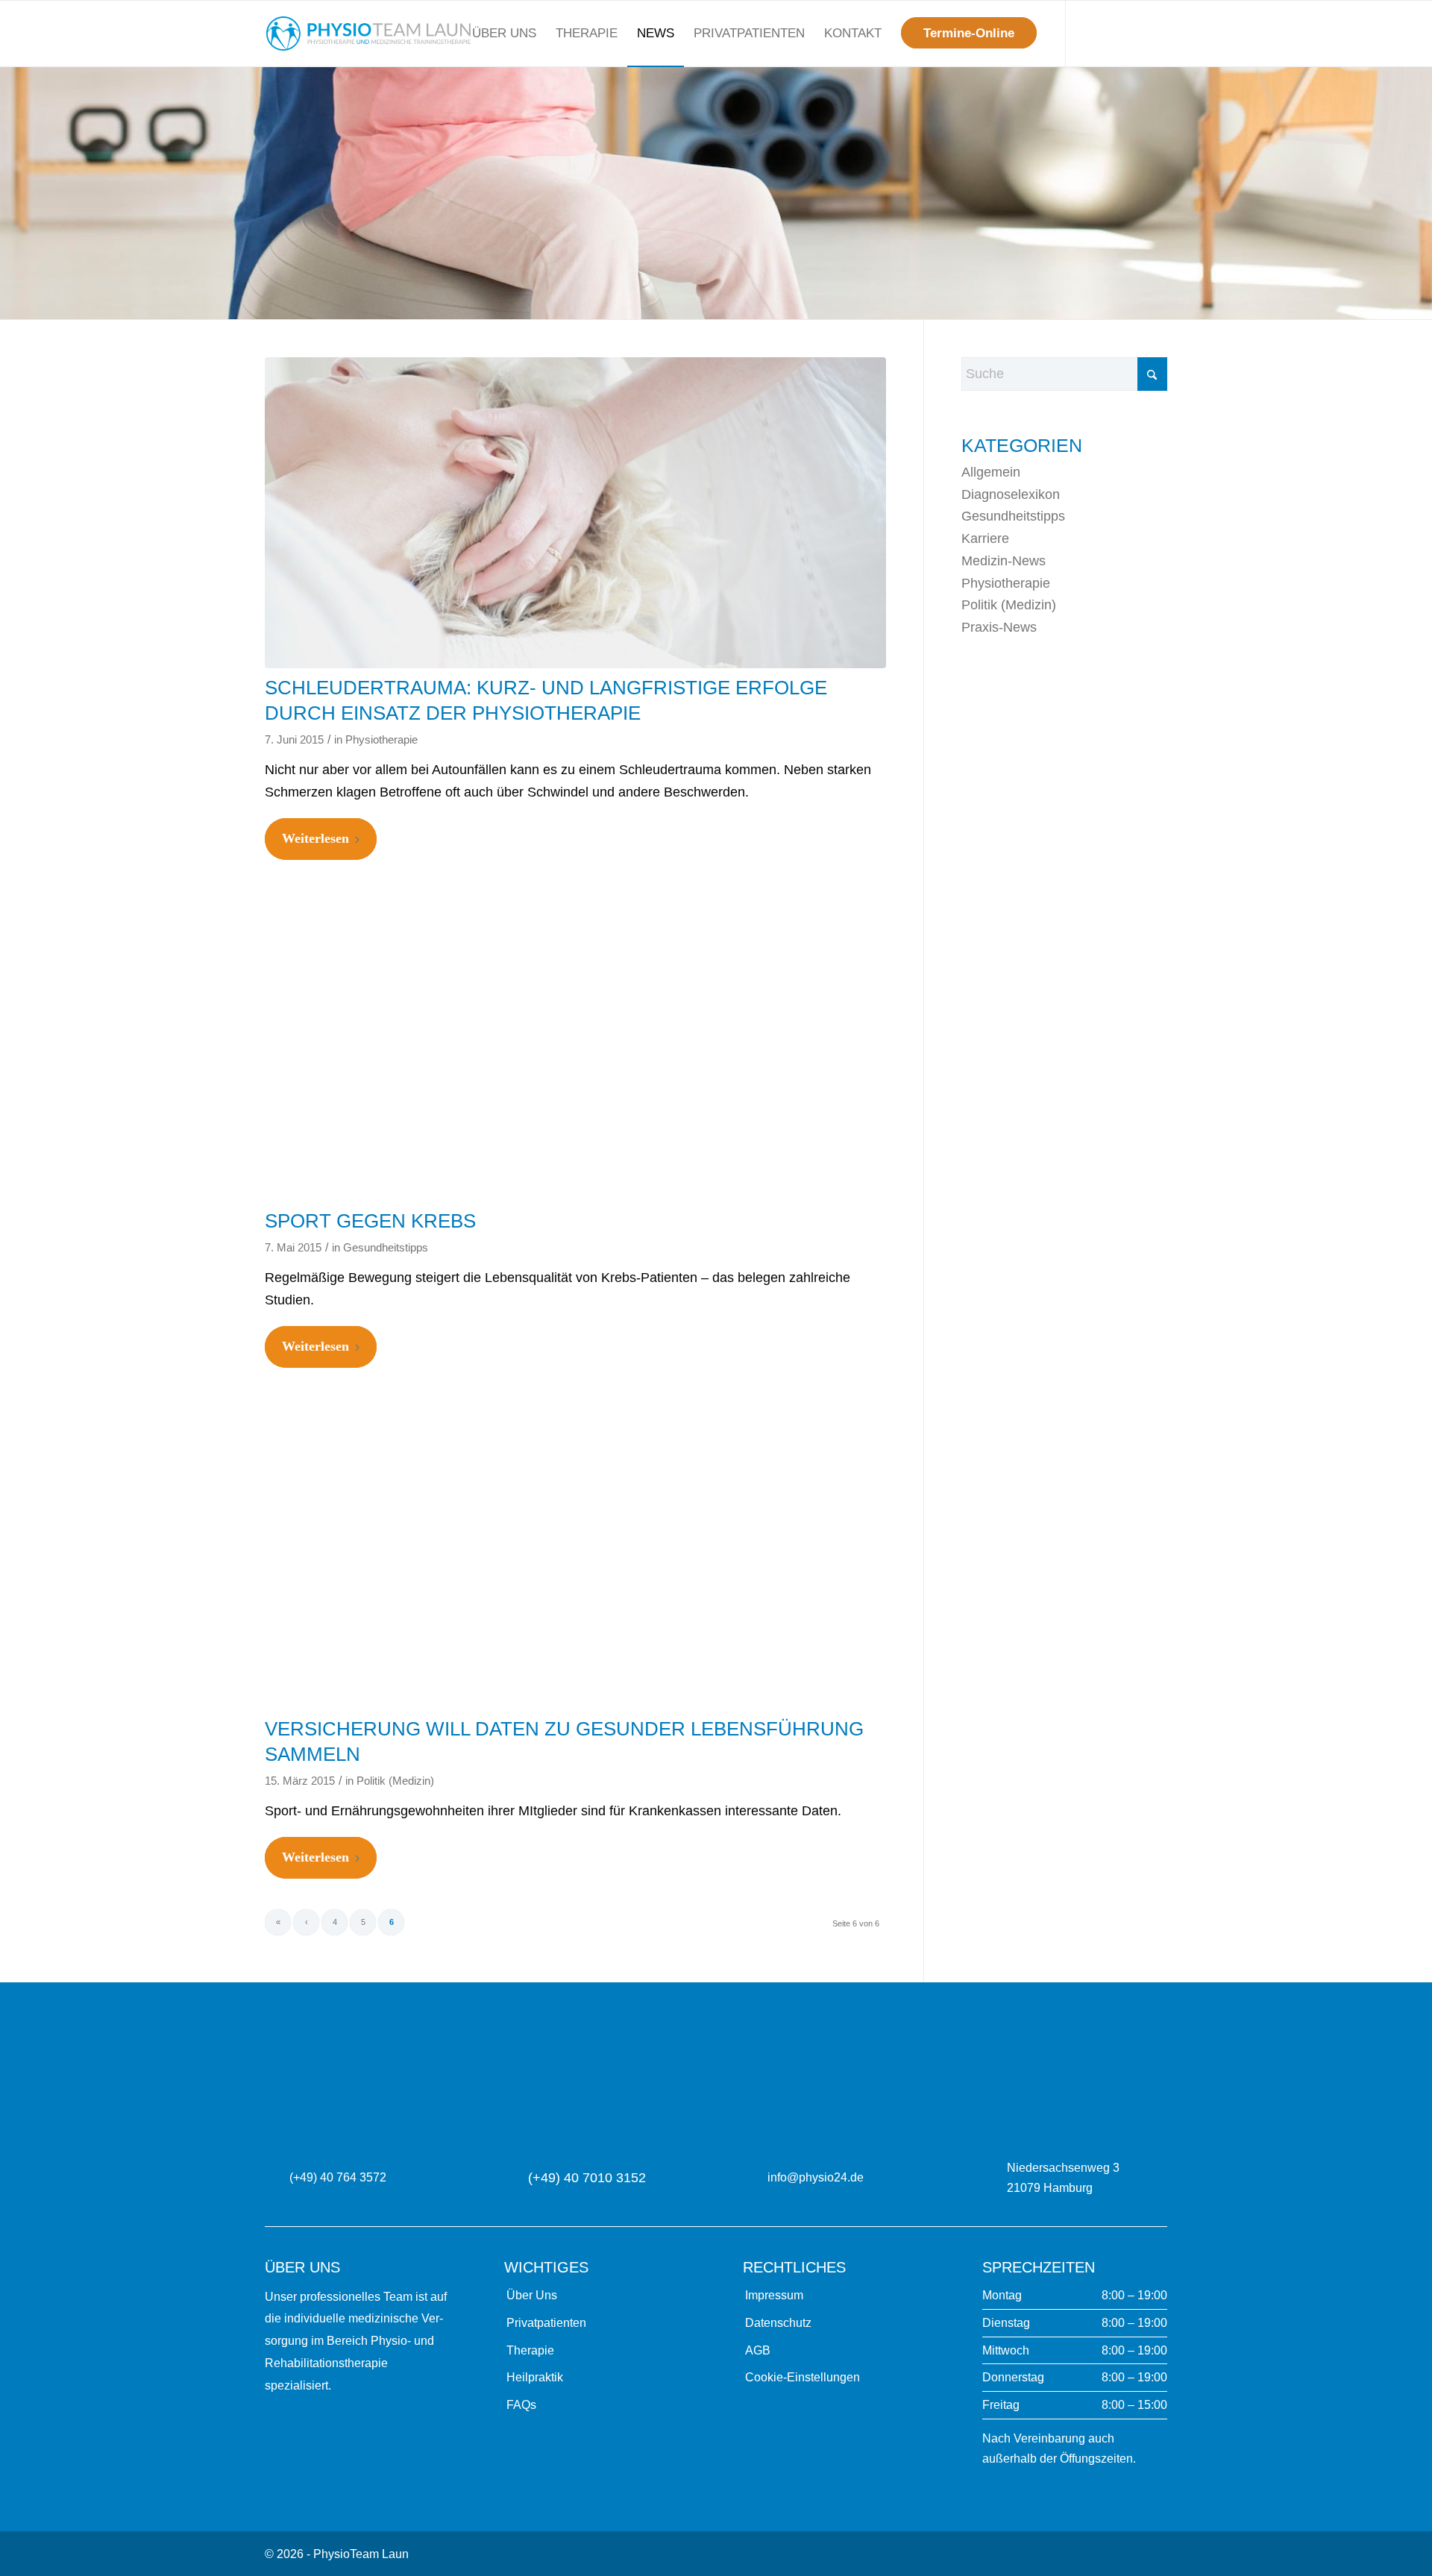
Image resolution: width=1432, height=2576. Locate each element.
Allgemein (991, 472)
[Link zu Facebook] (1134, 33)
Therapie (530, 2350)
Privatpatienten (546, 2323)
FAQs (521, 2405)
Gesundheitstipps (386, 1248)
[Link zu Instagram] (1111, 33)
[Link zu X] (1089, 33)
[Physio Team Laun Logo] (368, 34)
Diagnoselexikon (1011, 494)
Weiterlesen (315, 838)
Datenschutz (778, 2323)
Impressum (774, 2295)
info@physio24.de (816, 2177)
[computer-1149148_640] (575, 1554)
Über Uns (532, 2295)
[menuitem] (504, 34)
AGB (758, 2350)
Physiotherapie (381, 740)
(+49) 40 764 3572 (338, 2177)
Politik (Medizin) (395, 1781)
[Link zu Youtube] (1156, 33)
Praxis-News (999, 627)
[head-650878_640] (575, 513)
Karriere (985, 538)
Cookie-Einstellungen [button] (803, 2377)
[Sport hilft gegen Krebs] (575, 1046)
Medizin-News (1004, 561)
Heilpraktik (535, 2377)
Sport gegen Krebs (370, 1221)
